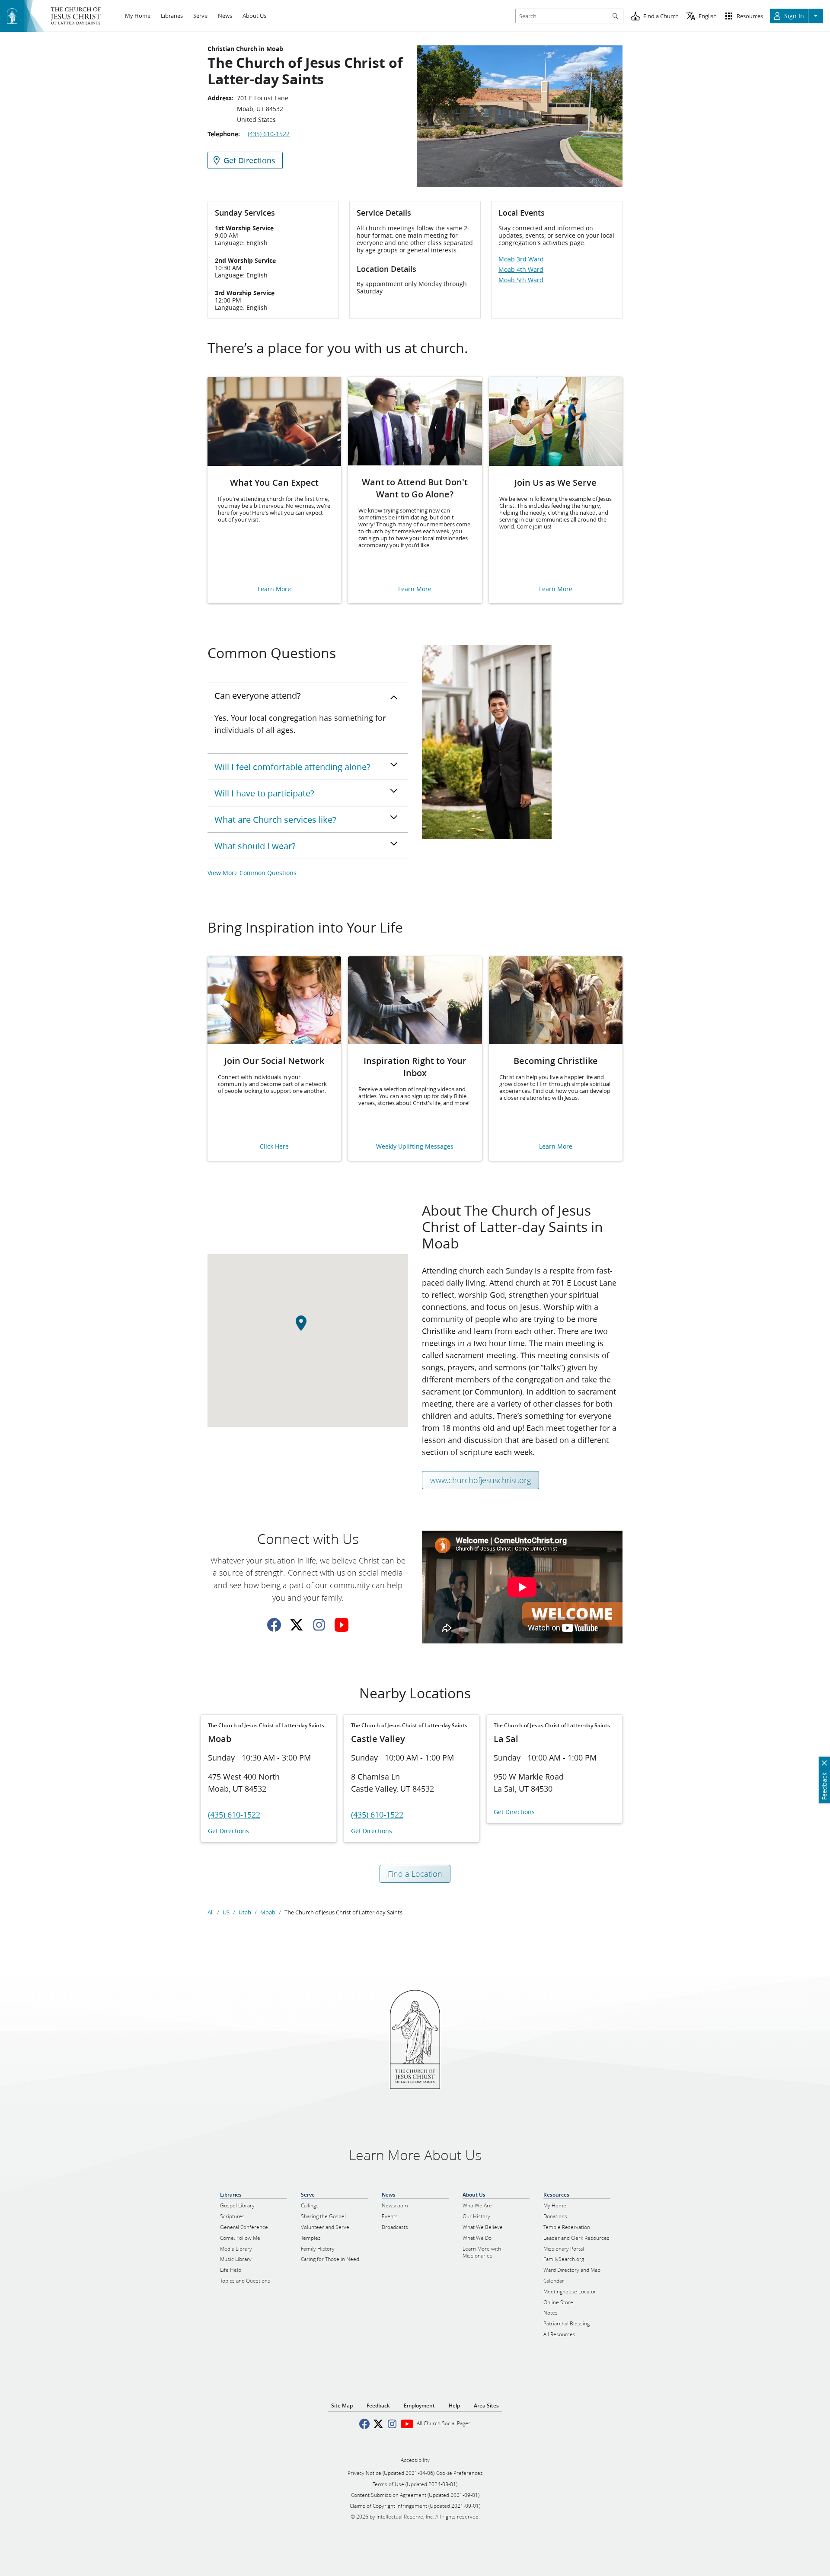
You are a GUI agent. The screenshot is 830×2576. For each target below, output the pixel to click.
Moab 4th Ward (521, 270)
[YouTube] (342, 1625)
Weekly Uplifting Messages (415, 1147)
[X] (297, 1625)
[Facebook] (274, 1625)
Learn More (274, 589)
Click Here (274, 1147)
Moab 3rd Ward (521, 259)
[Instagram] (319, 1625)
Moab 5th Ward (521, 280)
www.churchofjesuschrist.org (480, 1480)
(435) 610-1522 (269, 134)
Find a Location (415, 1874)
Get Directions (228, 1831)
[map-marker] (308, 1328)
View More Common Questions (252, 873)
